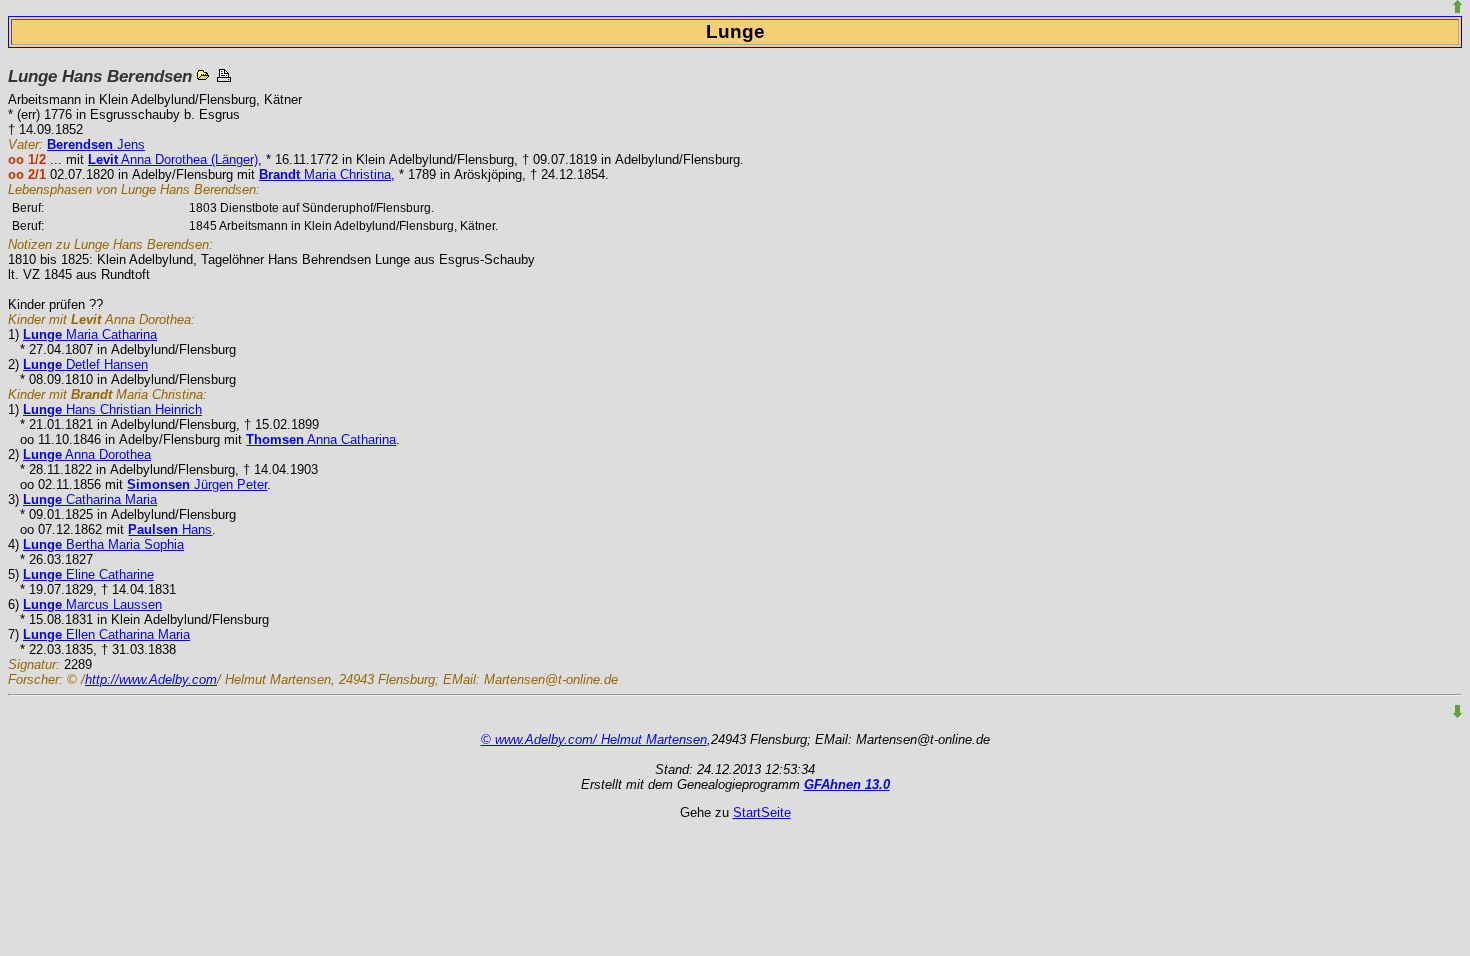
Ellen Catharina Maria (106, 634)
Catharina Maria (90, 499)
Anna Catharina (321, 439)
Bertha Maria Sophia (103, 544)
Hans (170, 529)
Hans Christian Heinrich (112, 409)
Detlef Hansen (85, 364)
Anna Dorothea (87, 454)
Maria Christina (325, 174)
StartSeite (762, 812)
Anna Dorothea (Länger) (173, 159)
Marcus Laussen (92, 604)
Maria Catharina (90, 334)
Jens (96, 144)
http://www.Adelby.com (151, 679)
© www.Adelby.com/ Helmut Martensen (594, 739)
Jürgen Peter (197, 484)
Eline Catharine (88, 574)
